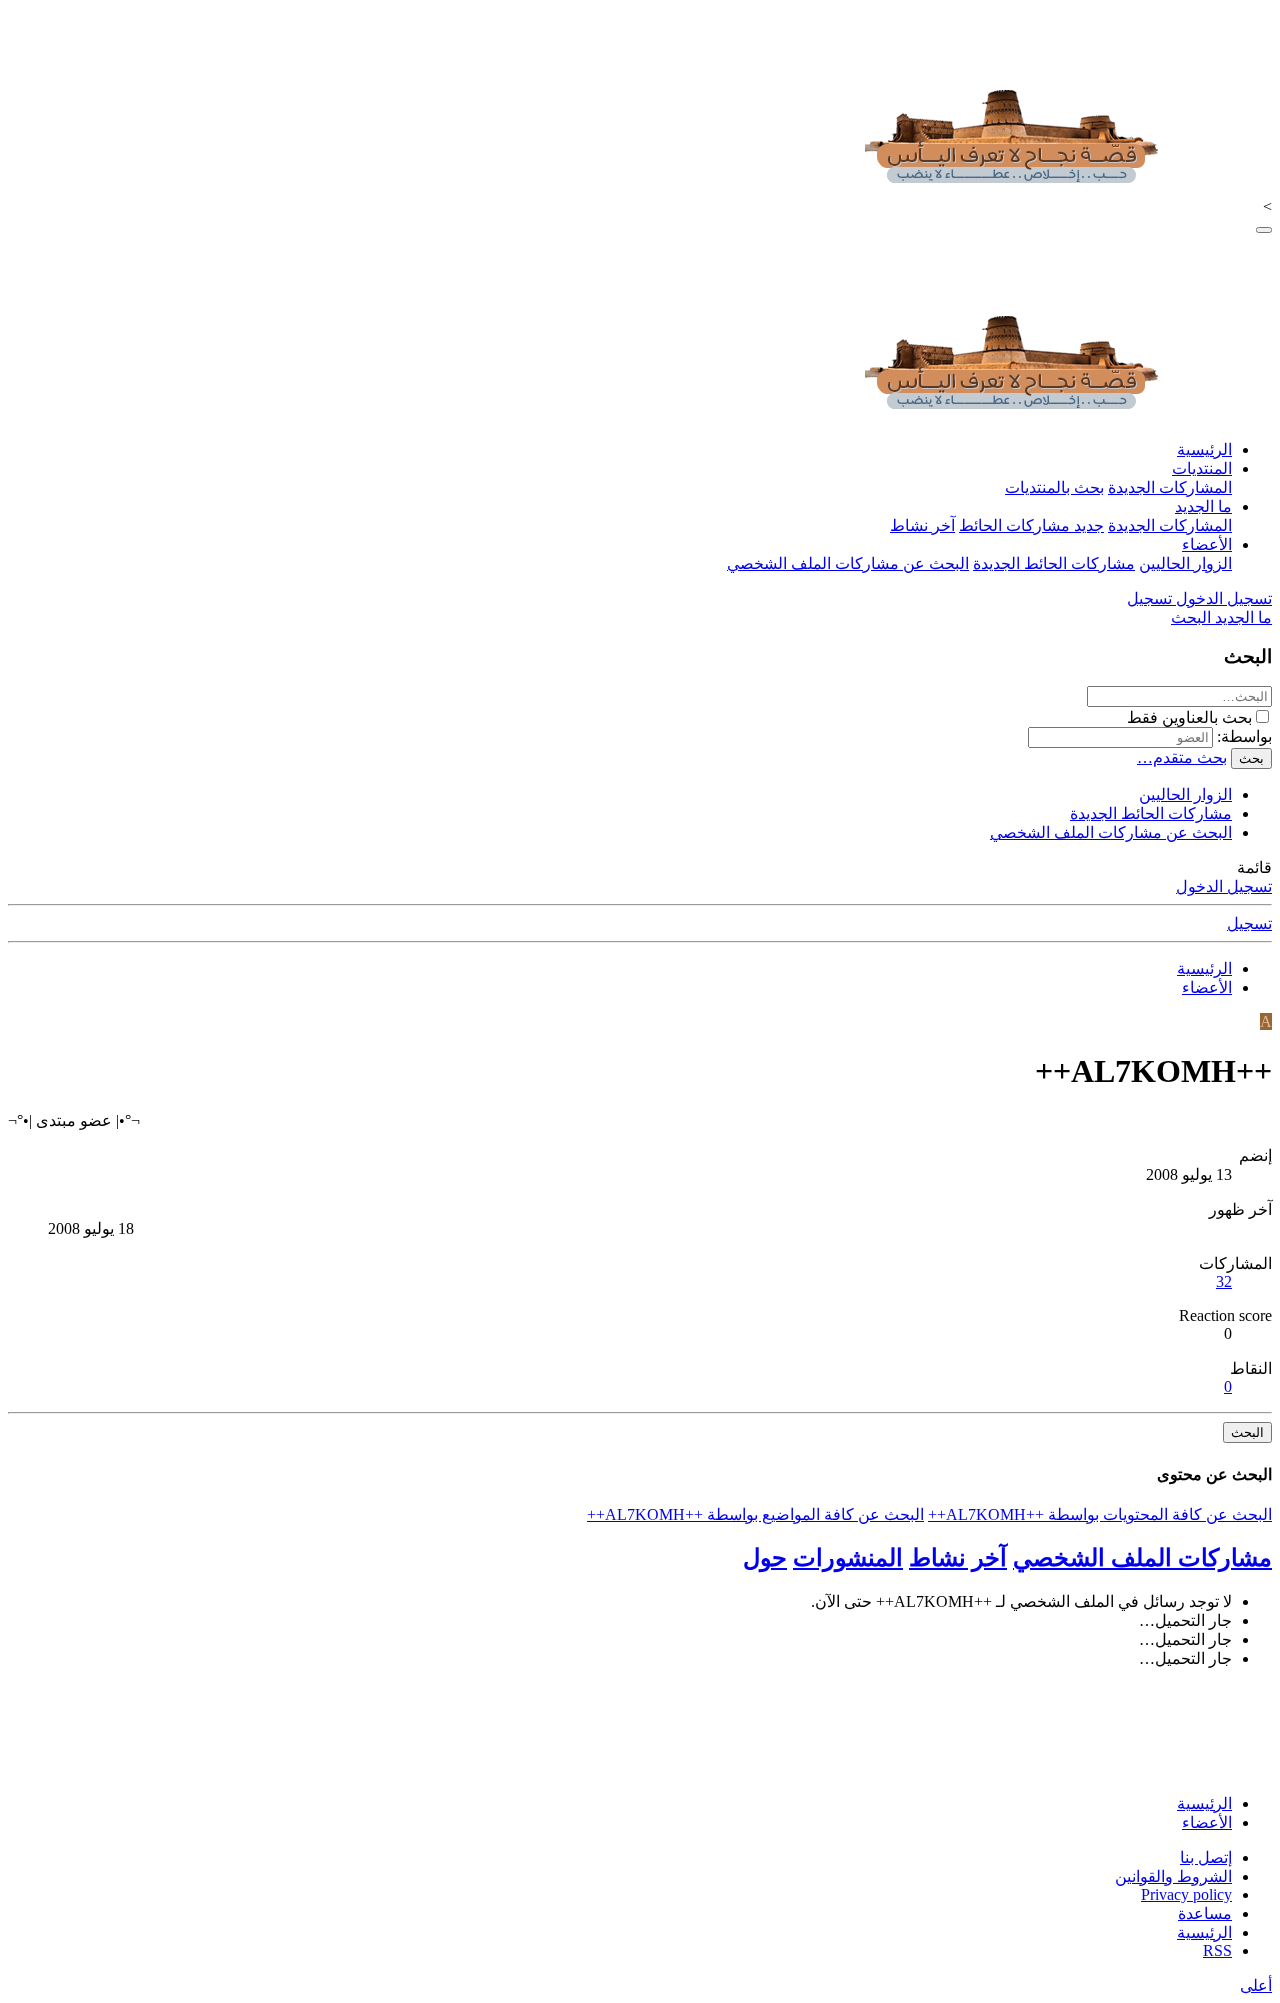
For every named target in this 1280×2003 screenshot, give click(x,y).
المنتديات (1202, 468)
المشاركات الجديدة (1170, 487)
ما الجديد (1203, 506)
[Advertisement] (908, 1729)
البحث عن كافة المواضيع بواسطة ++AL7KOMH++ (755, 1514)
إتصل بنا (1206, 1857)
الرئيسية (1204, 449)
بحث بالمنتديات (1054, 487)
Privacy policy (1186, 1894)
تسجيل (1249, 923)
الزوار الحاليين (1185, 563)
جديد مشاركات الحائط (1031, 525)
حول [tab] (765, 1558)
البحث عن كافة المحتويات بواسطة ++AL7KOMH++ (1100, 1514)
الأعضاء (1207, 544)
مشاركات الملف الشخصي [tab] (1142, 1558)
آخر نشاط (922, 525)
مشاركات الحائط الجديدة (1054, 563)
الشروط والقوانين (1173, 1876)
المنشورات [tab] (848, 1558)
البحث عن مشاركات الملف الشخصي (848, 563)
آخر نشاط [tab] (958, 1558)
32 (1224, 1281)
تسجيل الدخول (1224, 886)
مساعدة (1205, 1913)
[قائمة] (1264, 230)
